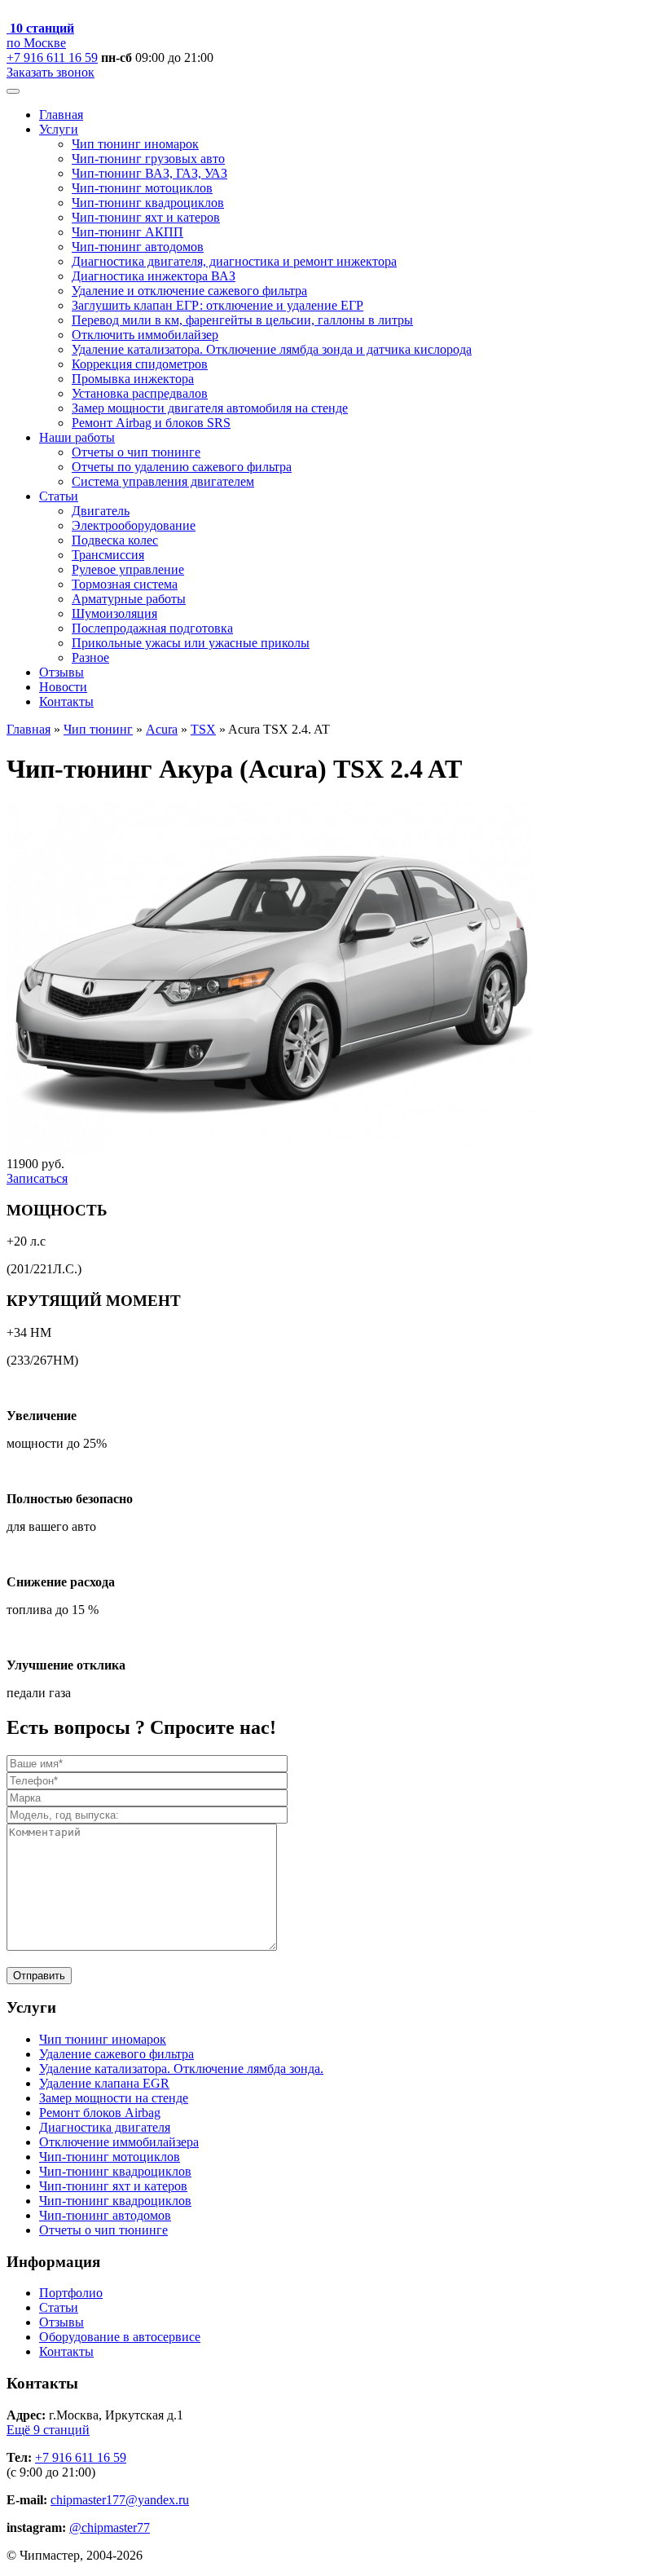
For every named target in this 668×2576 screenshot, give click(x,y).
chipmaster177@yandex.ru (120, 2500)
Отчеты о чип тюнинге (136, 452)
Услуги (59, 129)
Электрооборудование (134, 525)
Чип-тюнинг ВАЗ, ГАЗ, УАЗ (149, 173)
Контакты (66, 701)
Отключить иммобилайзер (145, 335)
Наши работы (77, 437)
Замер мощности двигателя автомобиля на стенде (210, 408)
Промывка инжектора (133, 379)
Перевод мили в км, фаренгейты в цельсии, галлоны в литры (242, 320)
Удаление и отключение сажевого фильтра (189, 291)
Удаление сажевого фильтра (116, 2054)
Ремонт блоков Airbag (100, 2113)
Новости (63, 687)
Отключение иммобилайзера (119, 2142)
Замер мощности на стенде (114, 2098)
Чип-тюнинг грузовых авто (148, 159)
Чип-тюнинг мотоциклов (142, 188)
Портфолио (71, 2293)
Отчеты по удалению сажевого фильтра (182, 467)
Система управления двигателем (163, 481)
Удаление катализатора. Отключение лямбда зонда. (181, 2069)
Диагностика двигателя (105, 2127)
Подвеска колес (115, 540)
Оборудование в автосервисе (120, 2337)
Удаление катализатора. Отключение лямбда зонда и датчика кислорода (272, 349)
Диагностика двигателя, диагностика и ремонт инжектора (234, 261)
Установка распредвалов (140, 393)
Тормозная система (125, 584)
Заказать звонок (51, 72)
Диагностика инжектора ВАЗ (154, 276)
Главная (61, 115)
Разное (90, 657)
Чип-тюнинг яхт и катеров (146, 217)
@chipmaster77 (110, 2527)
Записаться (37, 1178)
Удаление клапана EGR (104, 2083)
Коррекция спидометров (140, 364)
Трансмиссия (108, 555)
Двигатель (101, 511)
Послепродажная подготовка (152, 628)
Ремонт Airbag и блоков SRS (151, 423)
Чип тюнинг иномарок (135, 144)
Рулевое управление (128, 569)
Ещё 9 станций (48, 2430)
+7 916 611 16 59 (52, 57)
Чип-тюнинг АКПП (127, 232)
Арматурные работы (129, 599)
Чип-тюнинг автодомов (138, 247)
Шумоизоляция (114, 613)
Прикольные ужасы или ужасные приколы (191, 643)
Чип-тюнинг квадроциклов (148, 203)
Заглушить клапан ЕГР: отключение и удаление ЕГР (218, 305)
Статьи (59, 496)
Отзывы (62, 672)
